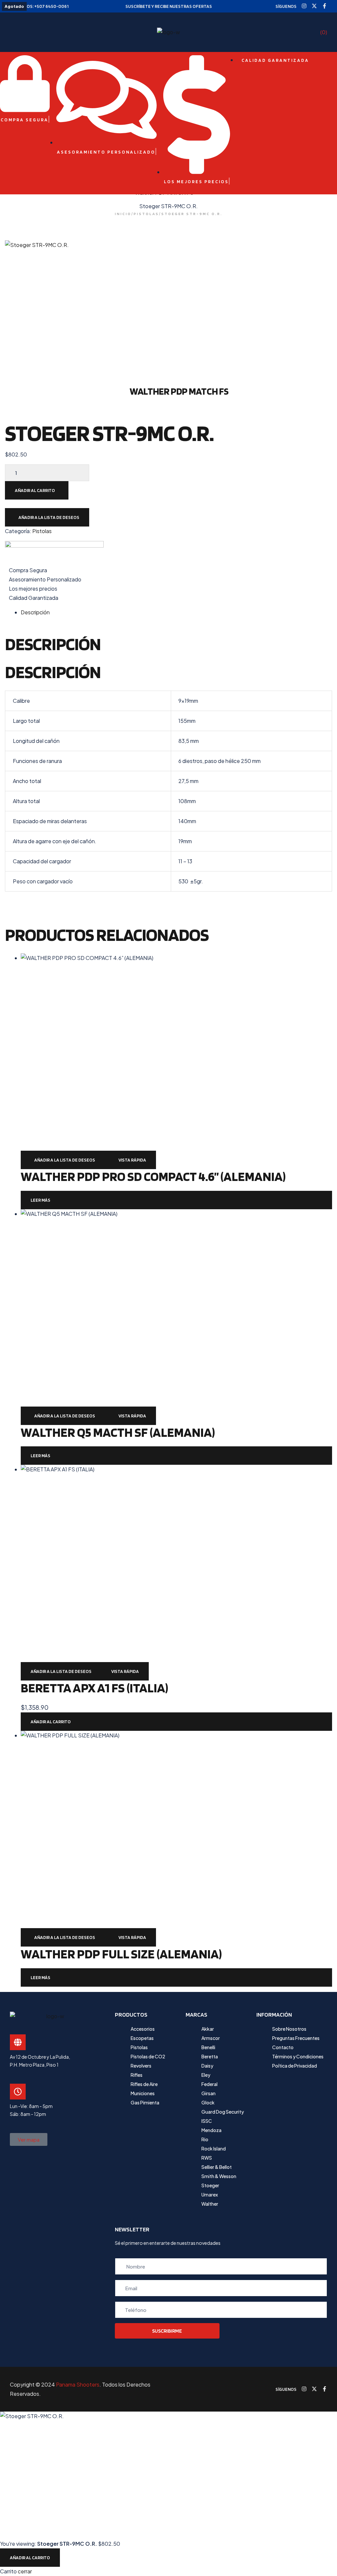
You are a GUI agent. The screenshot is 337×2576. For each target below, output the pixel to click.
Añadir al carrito (35, 490)
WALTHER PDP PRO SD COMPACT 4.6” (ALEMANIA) (153, 1176)
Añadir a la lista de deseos (49, 517)
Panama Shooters (78, 2384)
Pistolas (42, 531)
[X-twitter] (314, 6)
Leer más (40, 1200)
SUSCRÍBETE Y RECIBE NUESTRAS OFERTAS (169, 6)
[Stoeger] (54, 553)
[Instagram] (304, 6)
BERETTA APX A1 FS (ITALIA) (94, 1688)
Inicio (123, 214)
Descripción (35, 612)
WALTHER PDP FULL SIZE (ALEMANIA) (121, 1954)
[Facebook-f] (324, 6)
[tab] (176, 612)
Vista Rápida (132, 1160)
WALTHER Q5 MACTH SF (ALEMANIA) (118, 1432)
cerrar (25, 2571)
